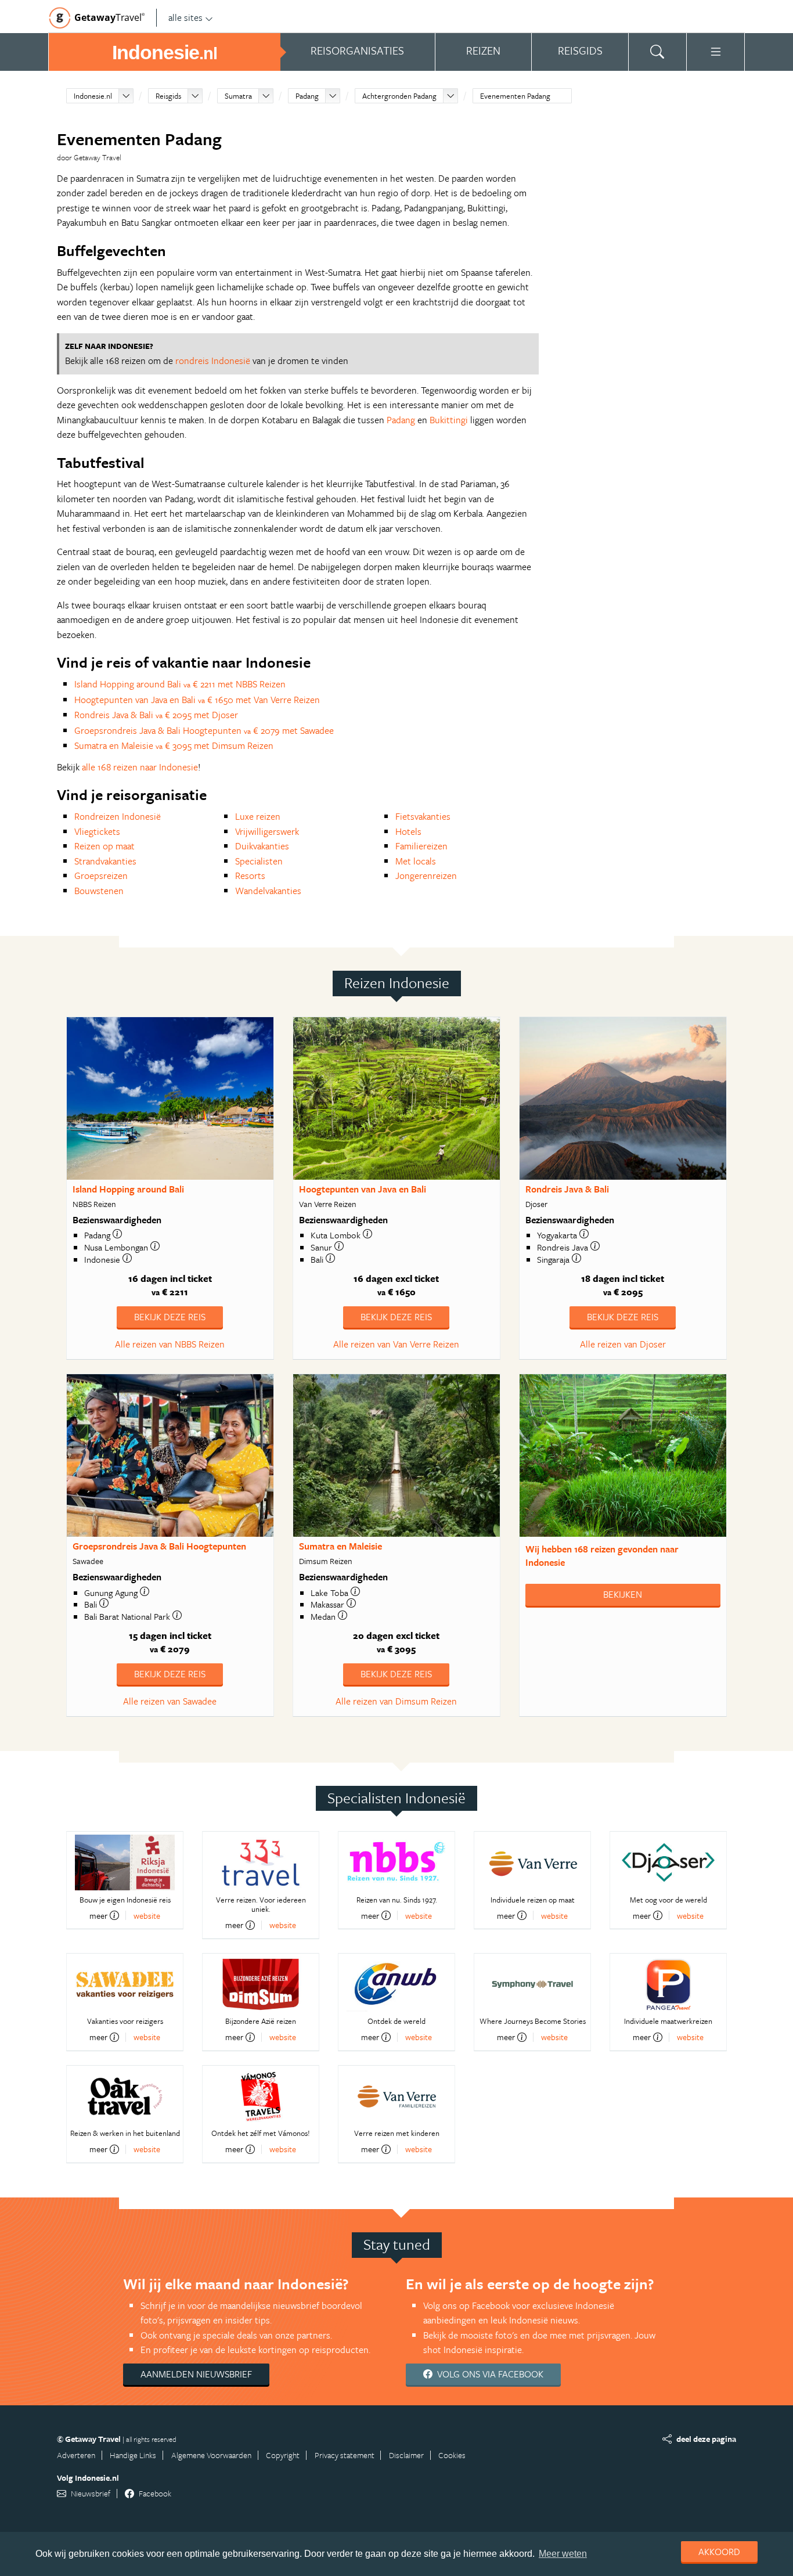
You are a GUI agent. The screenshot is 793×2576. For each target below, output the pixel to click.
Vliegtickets (97, 831)
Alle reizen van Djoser (623, 1344)
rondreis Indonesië (213, 361)
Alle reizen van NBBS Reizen (170, 1344)
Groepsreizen (101, 876)
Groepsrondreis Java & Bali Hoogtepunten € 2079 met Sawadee (204, 730)
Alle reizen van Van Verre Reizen (396, 1344)
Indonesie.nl (93, 96)
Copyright (283, 2455)
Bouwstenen (99, 891)
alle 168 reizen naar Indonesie (140, 767)
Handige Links (133, 2455)
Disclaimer (406, 2455)
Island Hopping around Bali (128, 1189)
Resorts (250, 876)
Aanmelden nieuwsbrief (196, 2374)
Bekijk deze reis (170, 1317)
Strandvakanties (105, 861)
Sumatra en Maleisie (340, 1546)
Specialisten (259, 861)
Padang (307, 96)
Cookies (452, 2455)
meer (98, 1915)
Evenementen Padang (515, 96)
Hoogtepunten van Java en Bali (363, 1189)
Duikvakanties (262, 846)
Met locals (416, 861)
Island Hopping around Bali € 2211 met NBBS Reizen (180, 684)
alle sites (185, 17)
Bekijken (623, 1594)
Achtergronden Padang (399, 96)
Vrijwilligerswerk (267, 831)
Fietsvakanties (423, 816)
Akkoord (719, 2552)
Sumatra (238, 96)
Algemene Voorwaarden (211, 2455)
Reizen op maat (104, 846)
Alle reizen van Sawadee (170, 1701)
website (147, 1916)
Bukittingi (449, 420)
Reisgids (168, 96)
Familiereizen (421, 846)
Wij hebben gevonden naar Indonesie (602, 1556)
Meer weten (563, 2554)
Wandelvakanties (268, 891)
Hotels (408, 831)
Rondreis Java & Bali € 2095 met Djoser (156, 715)
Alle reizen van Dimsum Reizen (396, 1701)
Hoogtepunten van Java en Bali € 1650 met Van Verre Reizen (197, 700)
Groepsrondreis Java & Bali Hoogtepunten (159, 1546)
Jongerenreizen (426, 876)
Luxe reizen (258, 816)
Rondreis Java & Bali (567, 1189)
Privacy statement (345, 2455)
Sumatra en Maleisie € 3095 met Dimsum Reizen (174, 745)
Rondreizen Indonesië (118, 816)
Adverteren (76, 2455)
